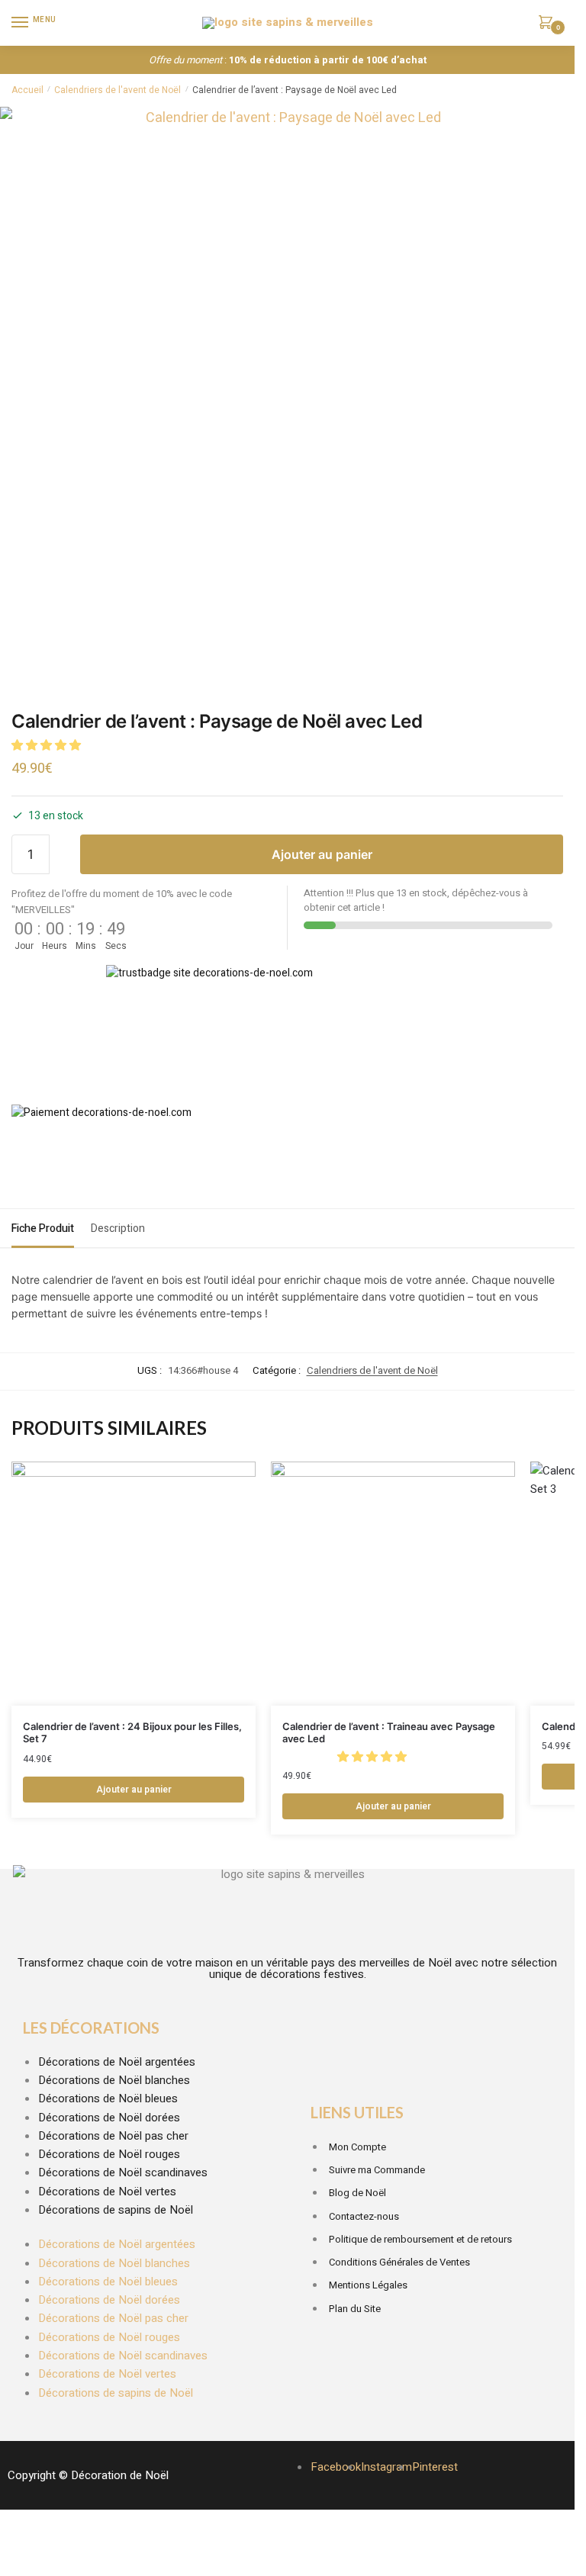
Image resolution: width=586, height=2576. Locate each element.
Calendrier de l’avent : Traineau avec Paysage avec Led (389, 1733)
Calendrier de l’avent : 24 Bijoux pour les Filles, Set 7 (132, 1733)
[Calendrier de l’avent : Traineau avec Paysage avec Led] (393, 1584)
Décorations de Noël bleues (108, 2098)
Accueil (27, 90)
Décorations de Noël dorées (109, 2118)
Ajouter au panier (322, 854)
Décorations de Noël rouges (109, 2154)
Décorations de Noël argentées (117, 2062)
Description (118, 1229)
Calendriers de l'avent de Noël (118, 90)
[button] (48, 745)
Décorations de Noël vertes (107, 2192)
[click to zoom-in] (287, 394)
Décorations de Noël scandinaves (123, 2172)
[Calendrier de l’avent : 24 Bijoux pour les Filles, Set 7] (134, 1584)
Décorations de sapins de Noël (116, 2210)
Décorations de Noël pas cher (113, 2136)
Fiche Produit (43, 1229)
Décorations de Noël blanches (114, 2080)
